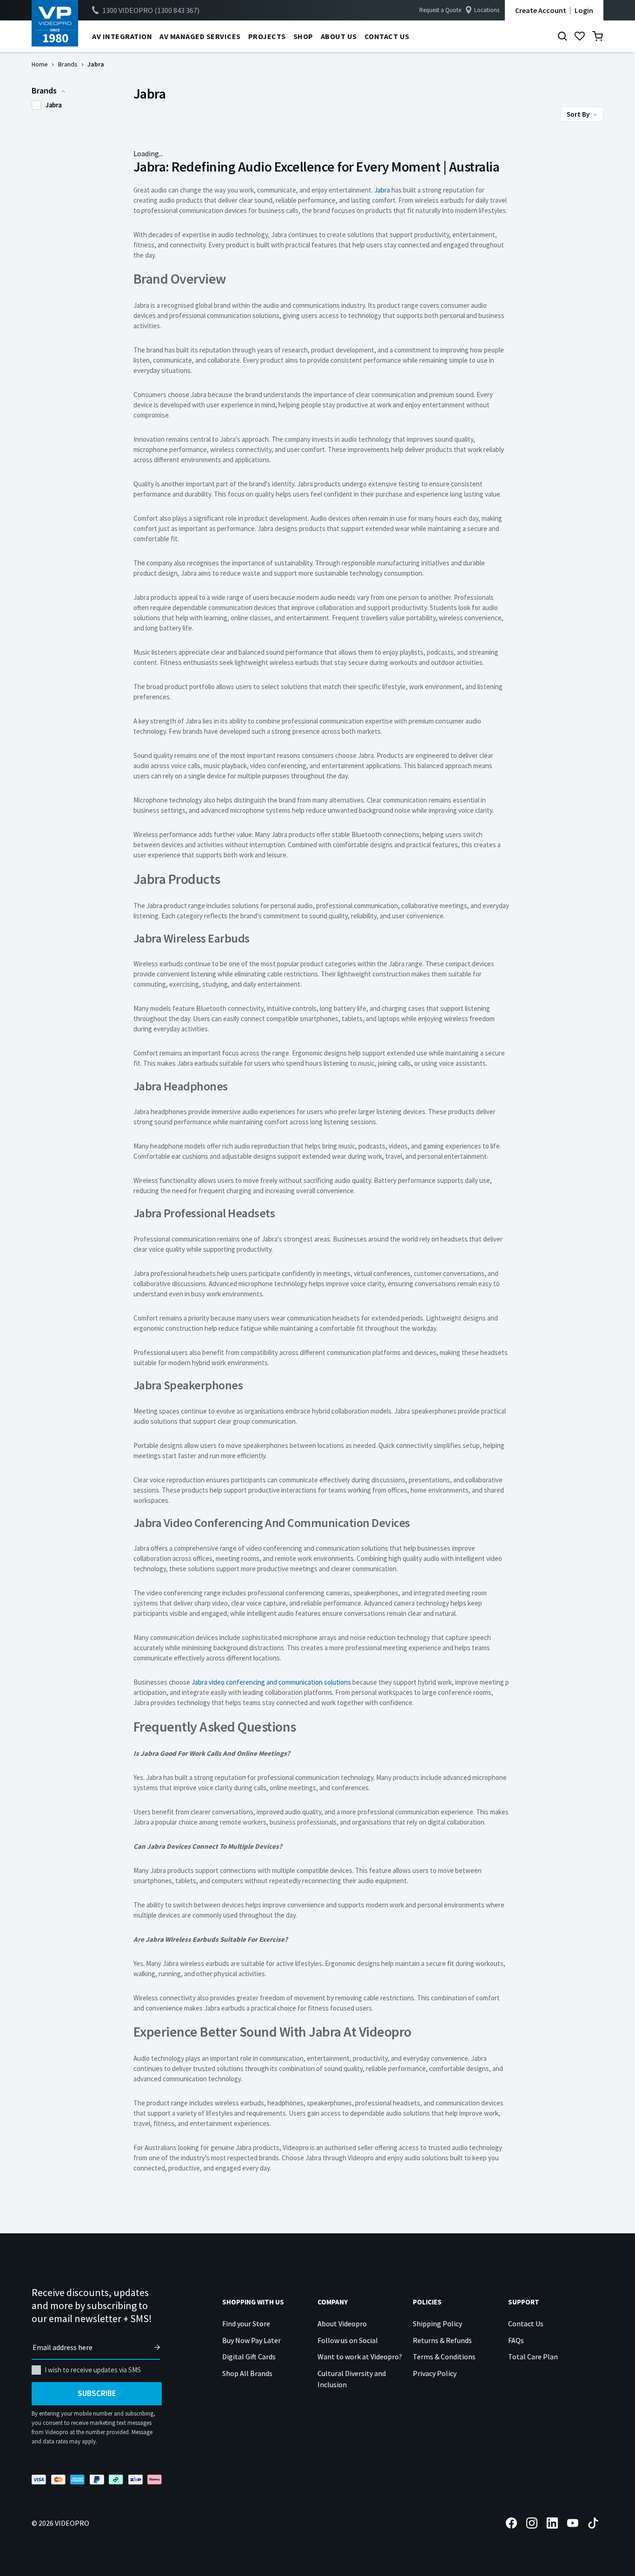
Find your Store (246, 2324)
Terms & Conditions (444, 2357)
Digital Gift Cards (249, 2357)
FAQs (516, 2340)
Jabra (54, 105)
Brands (68, 64)
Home (40, 64)
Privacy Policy (435, 2373)
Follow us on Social (348, 2340)
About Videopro (342, 2324)
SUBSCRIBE (97, 2393)
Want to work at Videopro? (360, 2357)
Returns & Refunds (442, 2340)
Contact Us (526, 2324)
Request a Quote (440, 10)
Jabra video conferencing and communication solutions (271, 1682)
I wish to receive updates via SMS (93, 2370)
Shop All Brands (247, 2373)
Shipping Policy (437, 2324)
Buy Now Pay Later (251, 2340)
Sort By (579, 114)
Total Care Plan (533, 2357)
